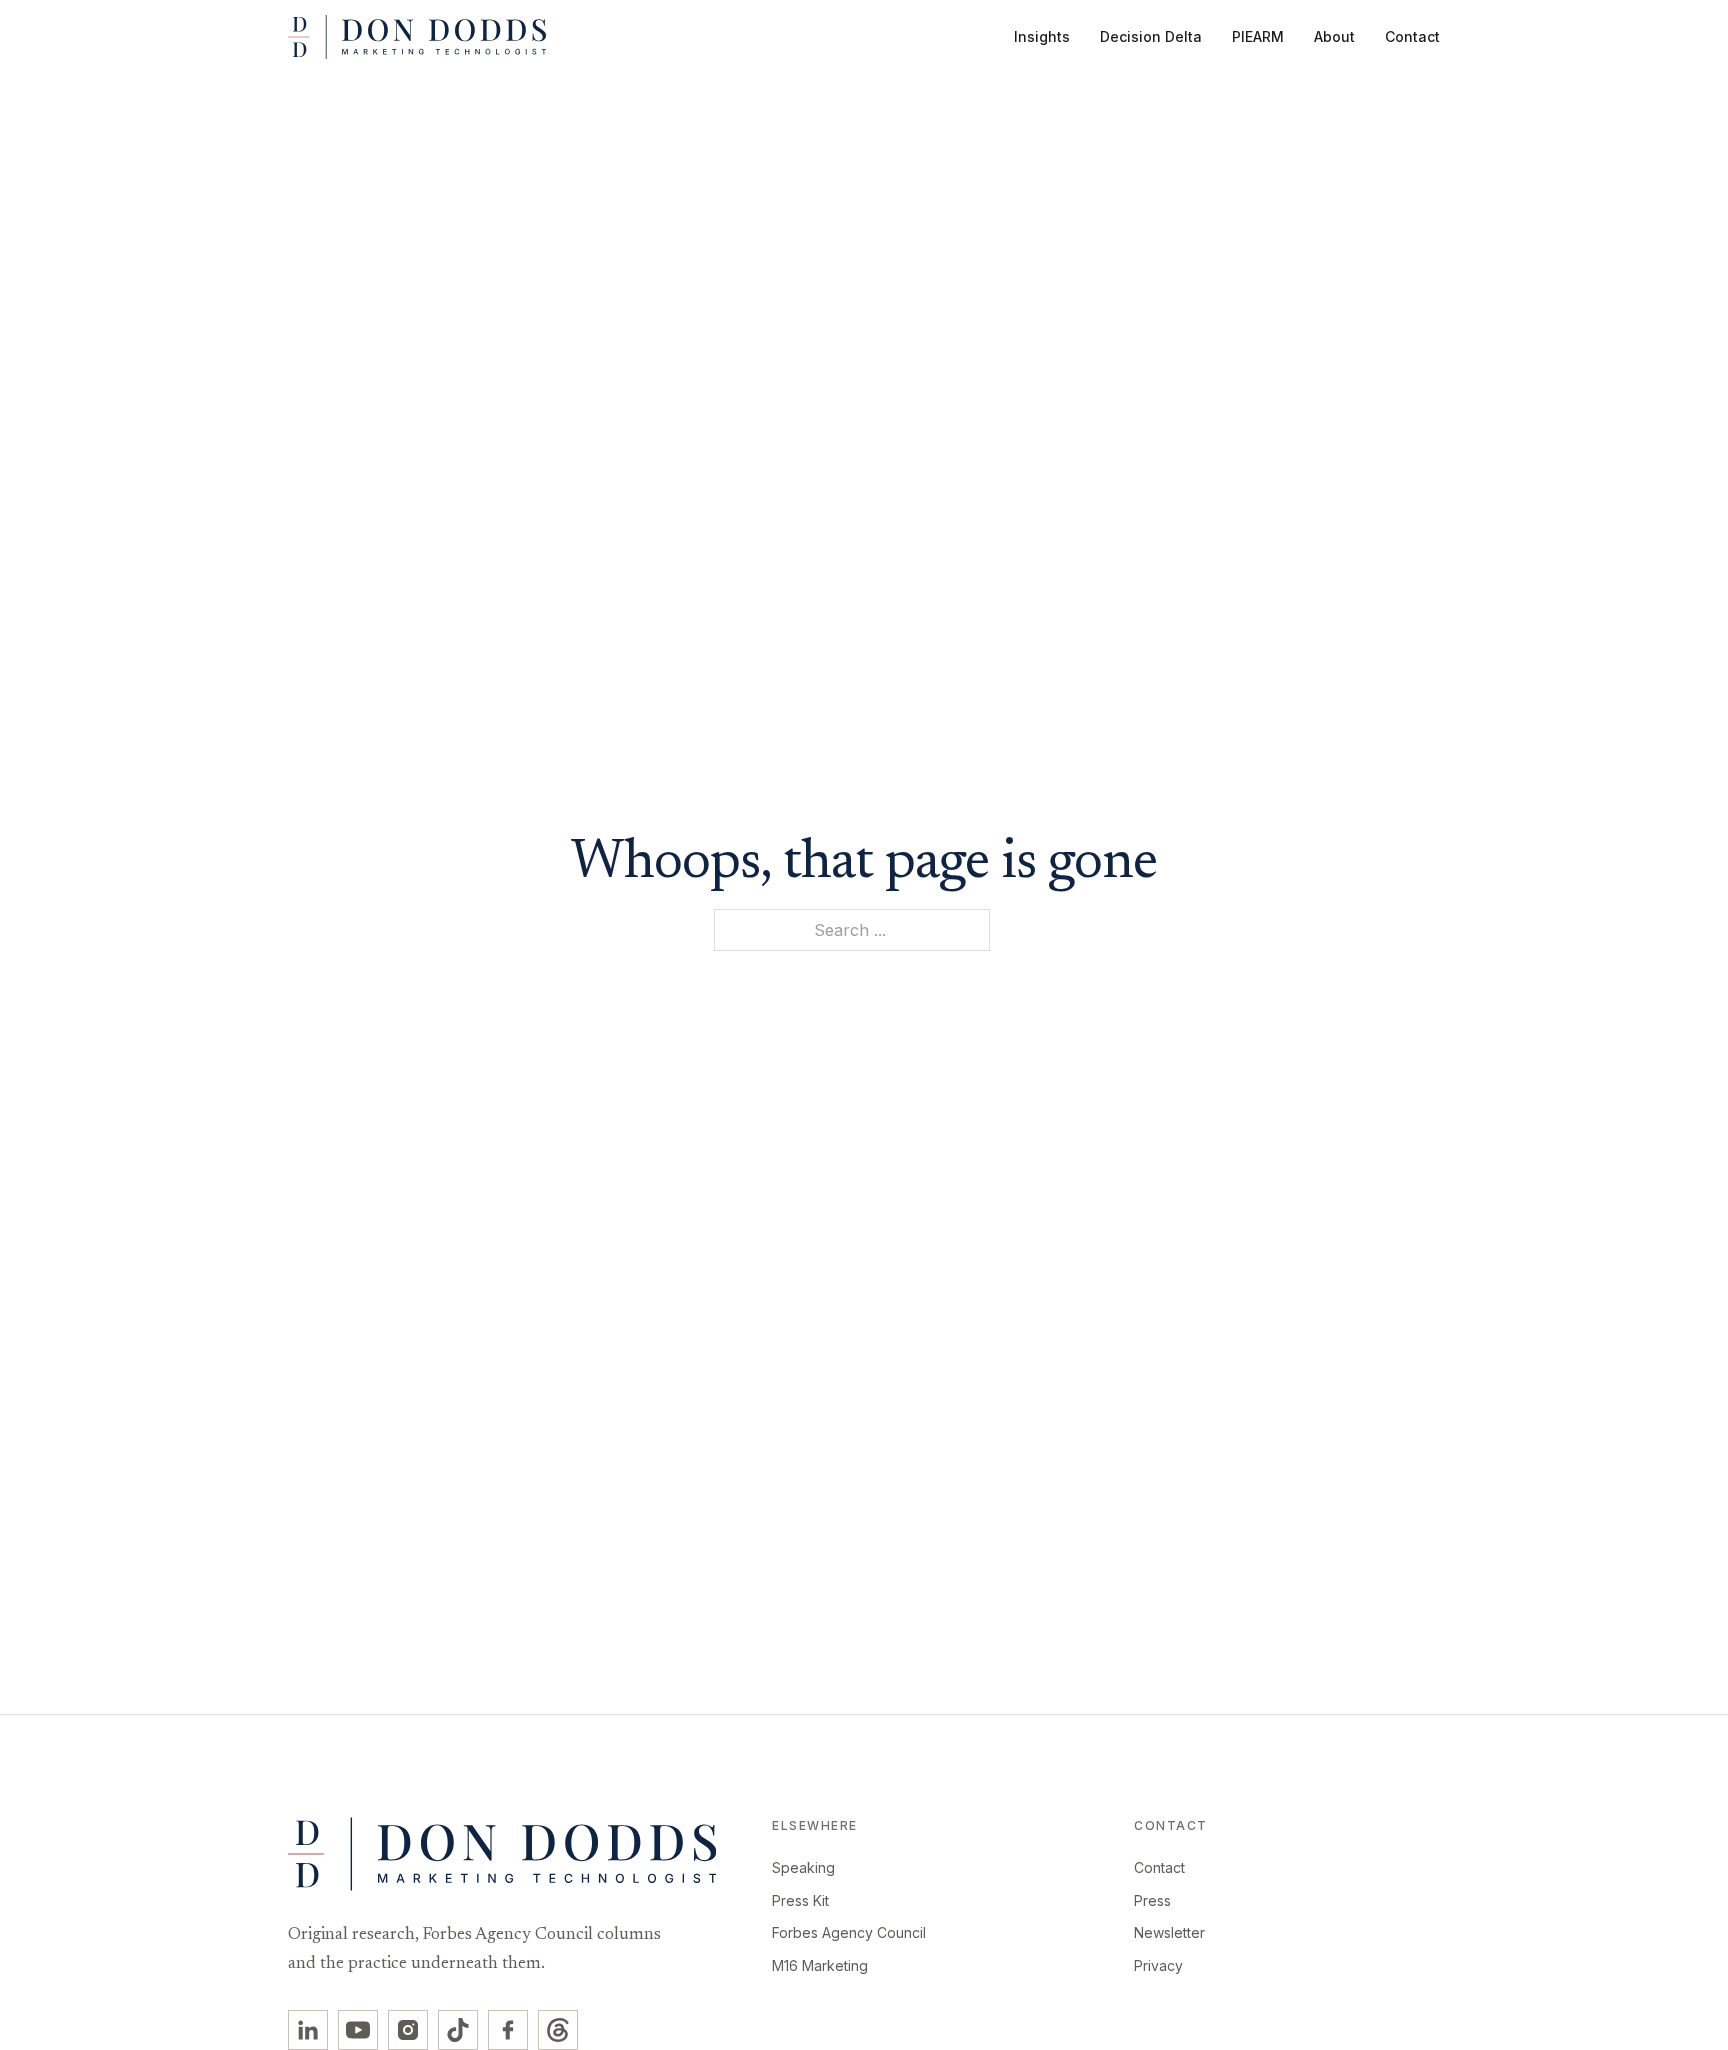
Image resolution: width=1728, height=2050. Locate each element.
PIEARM (1258, 36)
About (1334, 36)
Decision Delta (1151, 36)
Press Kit (800, 1900)
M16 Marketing (820, 1965)
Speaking (803, 1867)
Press (1152, 1900)
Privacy (1158, 1965)
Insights (1042, 36)
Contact (1412, 36)
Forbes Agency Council (849, 1932)
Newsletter (1169, 1932)
